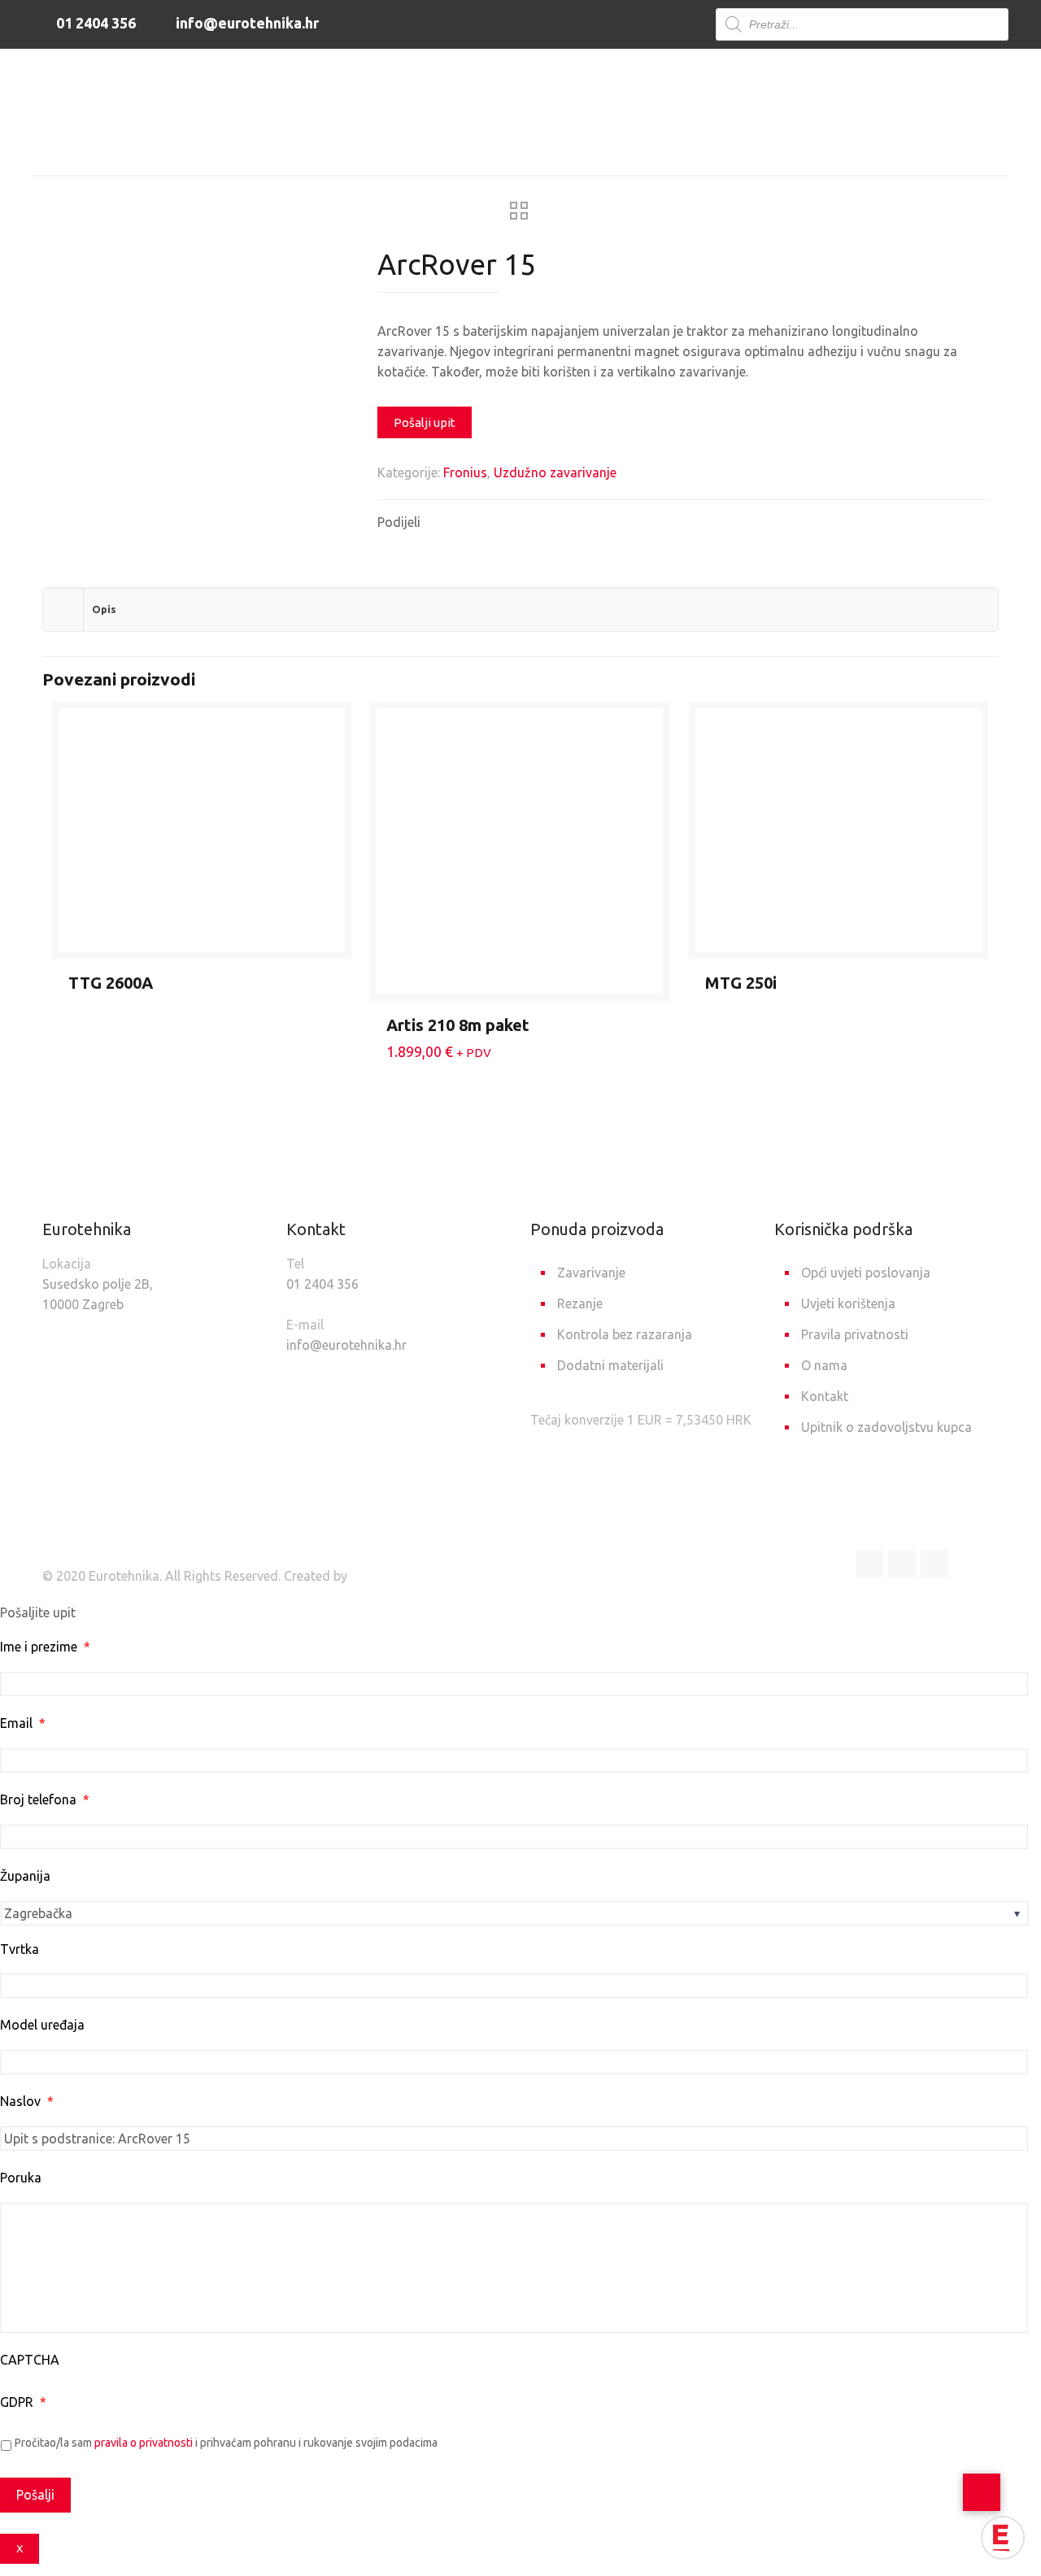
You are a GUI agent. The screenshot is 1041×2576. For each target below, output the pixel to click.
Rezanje (580, 1303)
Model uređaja (42, 2025)
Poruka (21, 2178)
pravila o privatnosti (144, 2443)
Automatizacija (484, 148)
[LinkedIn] (902, 1564)
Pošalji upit (425, 422)
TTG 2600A (111, 983)
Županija (25, 1876)
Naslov (27, 2101)
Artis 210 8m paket (458, 1025)
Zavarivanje (371, 148)
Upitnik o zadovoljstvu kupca (886, 1427)
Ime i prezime (45, 1647)
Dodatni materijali (610, 1365)
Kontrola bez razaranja (625, 1334)
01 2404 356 (94, 23)
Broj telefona (45, 1799)
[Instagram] (934, 1564)
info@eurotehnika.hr (246, 23)
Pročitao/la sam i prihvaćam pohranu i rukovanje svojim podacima (226, 2443)
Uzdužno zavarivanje (626, 148)
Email (23, 1723)
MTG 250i (741, 983)
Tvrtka (20, 1949)
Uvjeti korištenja (848, 1303)
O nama (824, 1365)
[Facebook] (869, 1564)
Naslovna (275, 148)
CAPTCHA (30, 2360)
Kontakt (825, 1396)
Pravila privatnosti (855, 1334)
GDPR (23, 2402)
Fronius (465, 472)
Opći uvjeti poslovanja (866, 1273)
